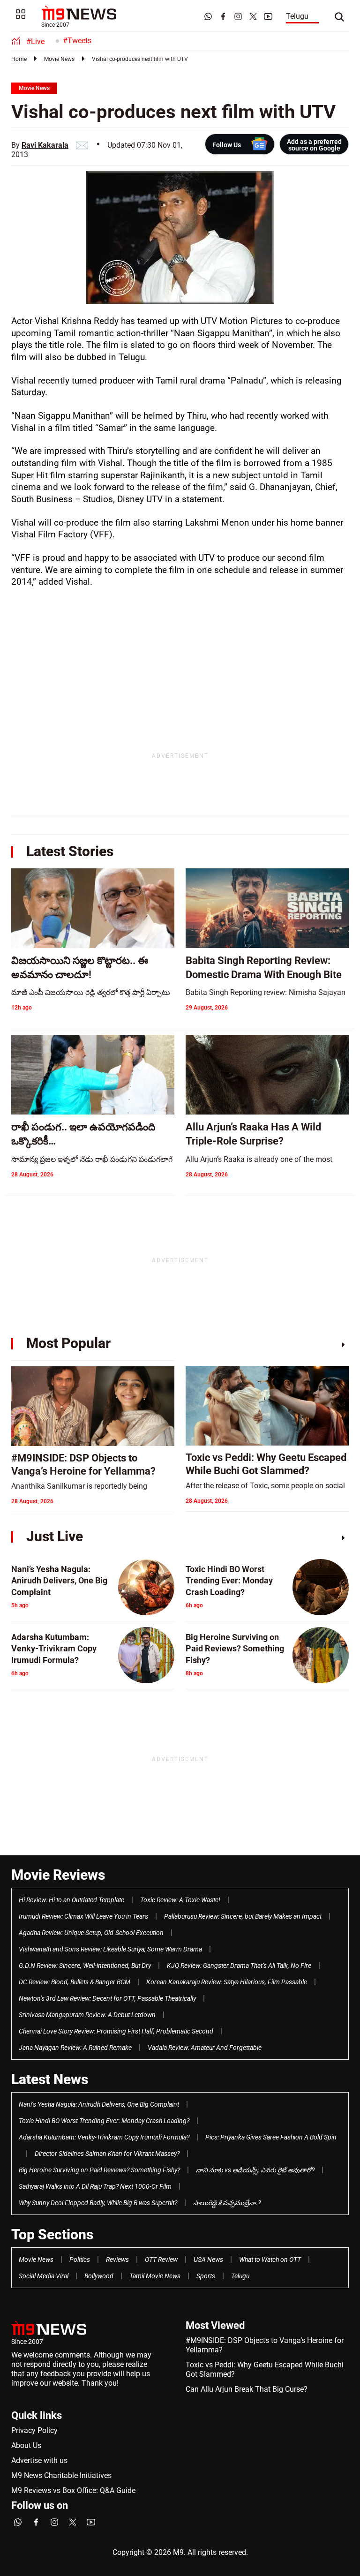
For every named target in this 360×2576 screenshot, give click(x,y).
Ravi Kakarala (45, 145)
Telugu (297, 16)
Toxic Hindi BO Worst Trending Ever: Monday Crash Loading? (104, 2121)
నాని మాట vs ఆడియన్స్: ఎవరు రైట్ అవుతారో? (255, 2170)
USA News (208, 2260)
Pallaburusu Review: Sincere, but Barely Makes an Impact (243, 1916)
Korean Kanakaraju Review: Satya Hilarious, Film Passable (227, 1982)
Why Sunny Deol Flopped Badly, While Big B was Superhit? (98, 2203)
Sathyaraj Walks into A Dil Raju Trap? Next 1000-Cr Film (95, 2186)
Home (19, 59)
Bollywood (99, 2276)
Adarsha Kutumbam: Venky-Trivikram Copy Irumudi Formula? (104, 2137)
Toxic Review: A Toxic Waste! (180, 1900)
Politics (80, 2260)
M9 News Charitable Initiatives (61, 2475)
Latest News (50, 2079)
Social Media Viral (44, 2276)
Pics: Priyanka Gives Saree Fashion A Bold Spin (271, 2137)
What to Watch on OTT (270, 2260)
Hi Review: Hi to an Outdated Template (71, 1900)
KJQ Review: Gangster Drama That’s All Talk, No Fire (239, 1966)
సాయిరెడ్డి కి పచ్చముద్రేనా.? (227, 2203)
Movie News (59, 59)
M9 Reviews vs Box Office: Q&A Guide (73, 2490)
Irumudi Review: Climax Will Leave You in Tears (83, 1916)
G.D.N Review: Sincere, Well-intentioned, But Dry (85, 1966)
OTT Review (161, 2260)
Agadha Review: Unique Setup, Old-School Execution (91, 1933)
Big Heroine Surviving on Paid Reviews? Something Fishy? (99, 2170)
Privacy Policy (34, 2430)
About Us (26, 2445)
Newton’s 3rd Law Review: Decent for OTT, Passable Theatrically (107, 1998)
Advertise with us (39, 2460)
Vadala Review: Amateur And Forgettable (205, 2048)
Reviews (117, 2260)
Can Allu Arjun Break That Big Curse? (247, 2389)
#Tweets (77, 41)
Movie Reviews (58, 1875)
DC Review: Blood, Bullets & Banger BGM (75, 1982)
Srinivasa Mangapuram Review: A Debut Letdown (87, 2015)
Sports (206, 2276)
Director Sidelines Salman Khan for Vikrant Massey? (107, 2154)
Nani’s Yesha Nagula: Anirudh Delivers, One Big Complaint (99, 2104)
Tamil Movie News (155, 2276)
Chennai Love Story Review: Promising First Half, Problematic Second (116, 2031)
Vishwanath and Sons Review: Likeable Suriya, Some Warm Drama (110, 1949)
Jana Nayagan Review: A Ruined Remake (75, 2048)
